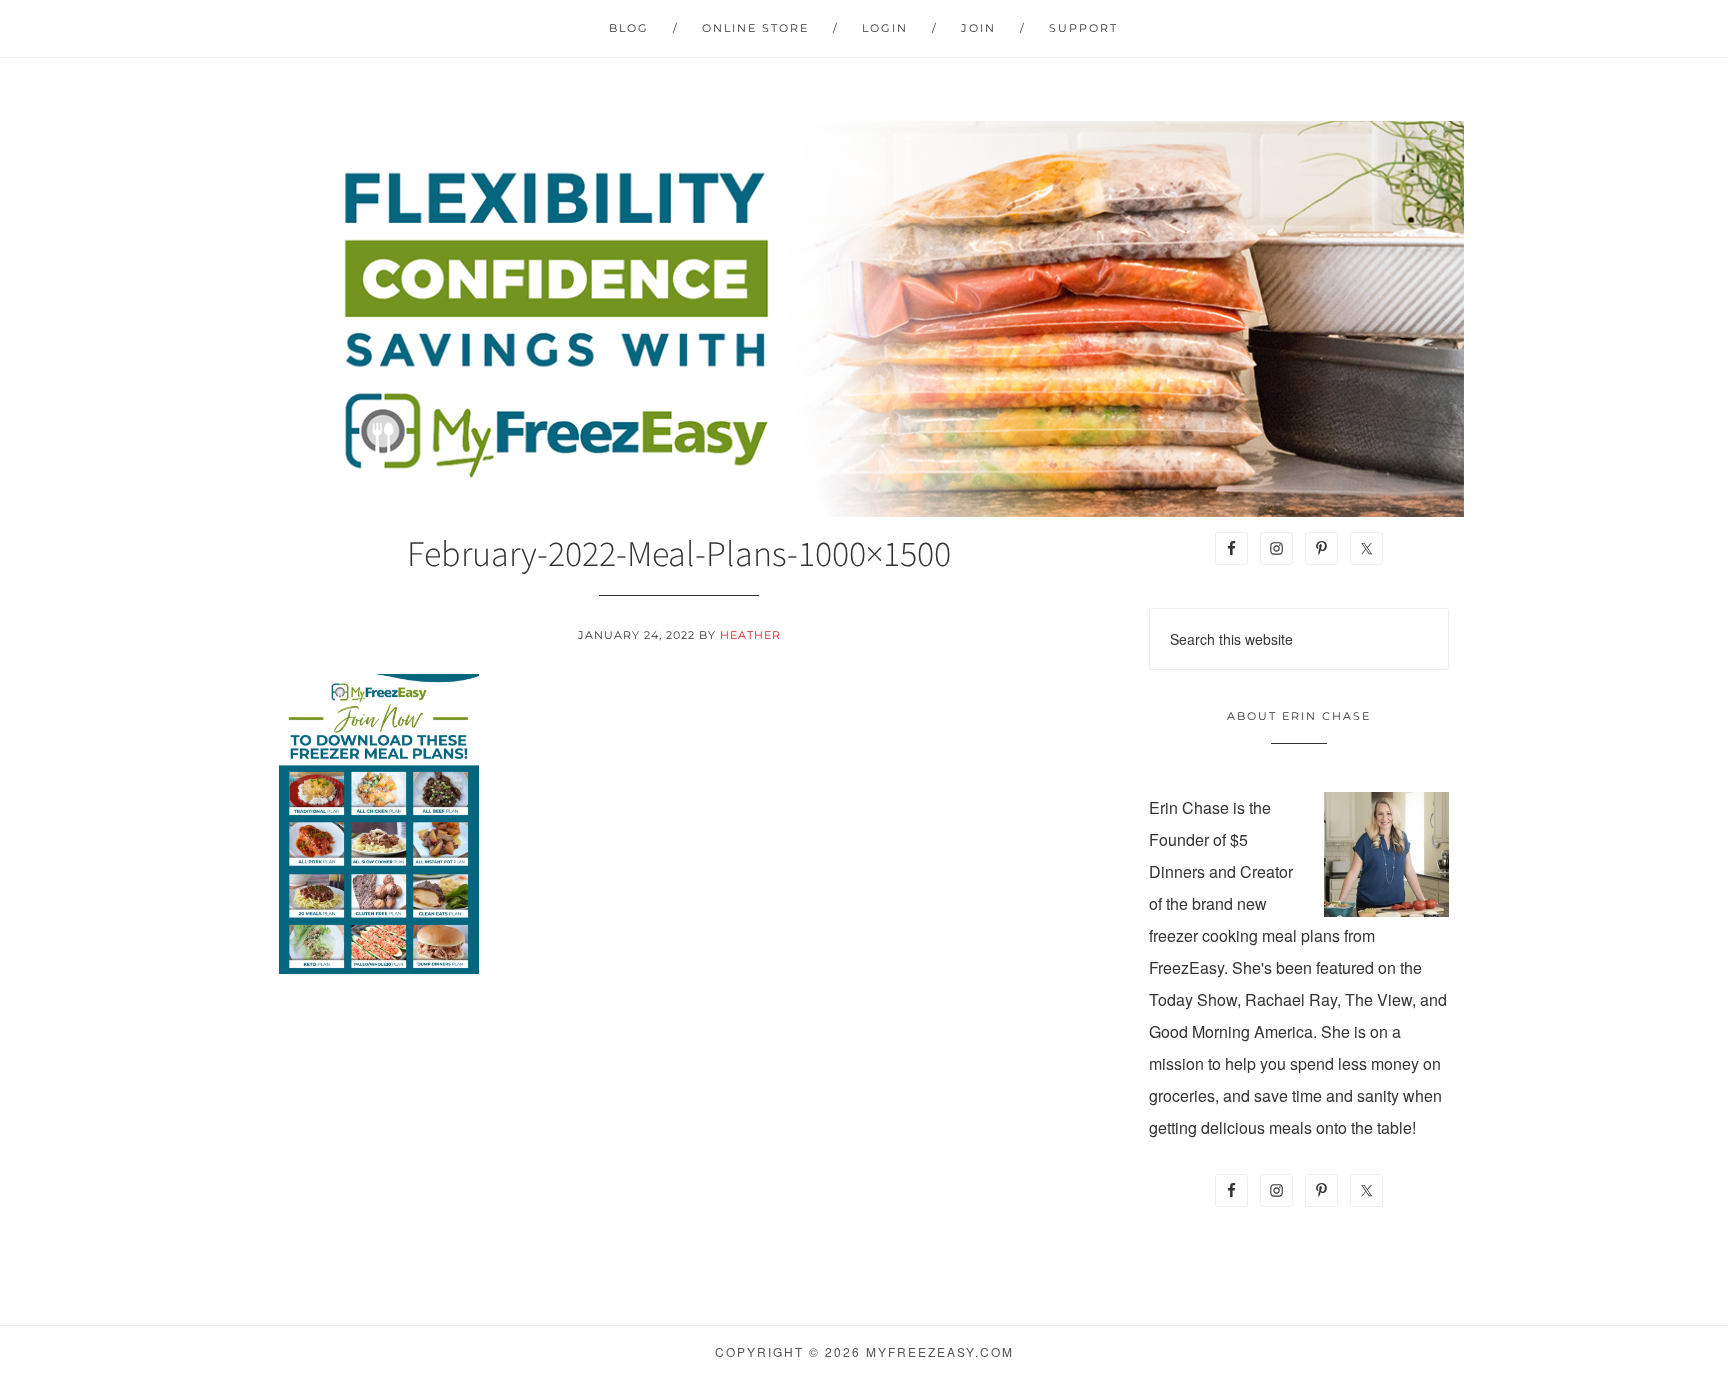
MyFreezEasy (864, 319)
